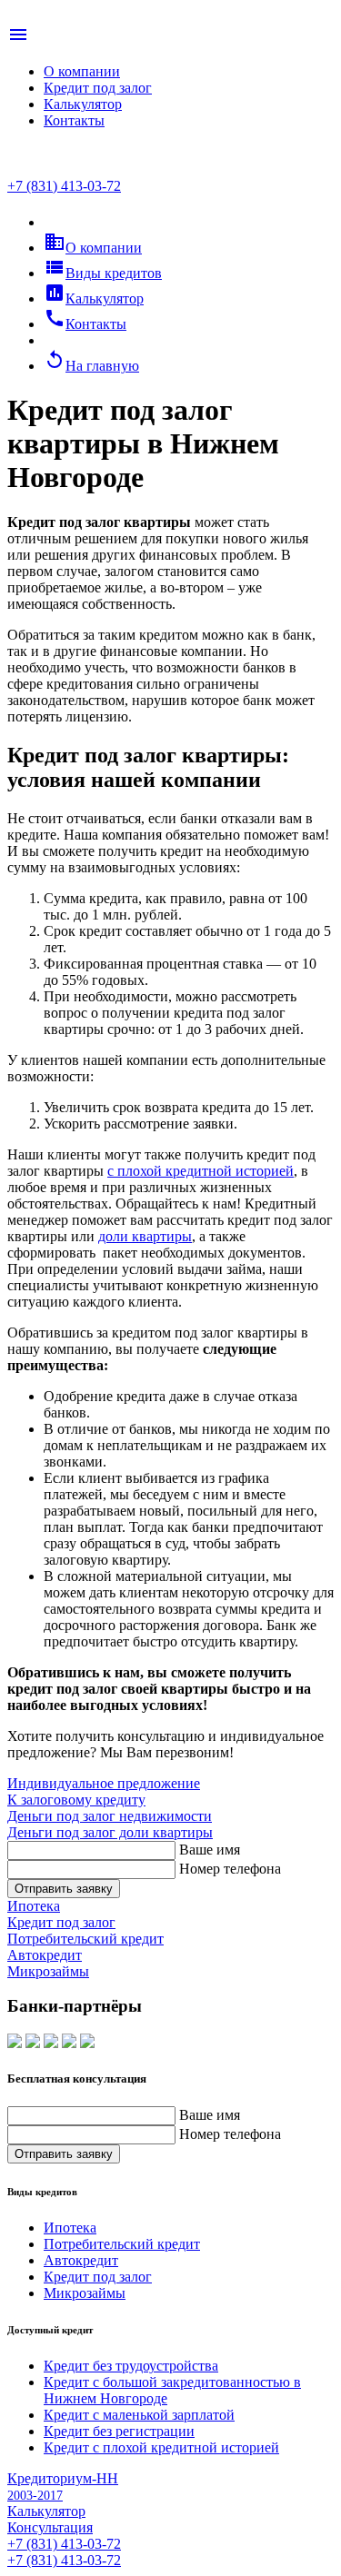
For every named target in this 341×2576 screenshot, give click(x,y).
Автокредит (81, 2260)
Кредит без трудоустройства (131, 2366)
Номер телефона (230, 1869)
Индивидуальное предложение (104, 1783)
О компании (82, 71)
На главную (91, 366)
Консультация (50, 2527)
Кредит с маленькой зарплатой (139, 2415)
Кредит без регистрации (119, 2431)
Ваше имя (210, 1850)
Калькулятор (83, 104)
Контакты (74, 120)
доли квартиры (145, 1236)
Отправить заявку (64, 1889)
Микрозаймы (85, 2293)
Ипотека (70, 2228)
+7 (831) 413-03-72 (64, 186)
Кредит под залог (98, 88)
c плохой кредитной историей (201, 1171)
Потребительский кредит (122, 2244)
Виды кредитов (103, 273)
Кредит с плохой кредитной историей (161, 2447)
